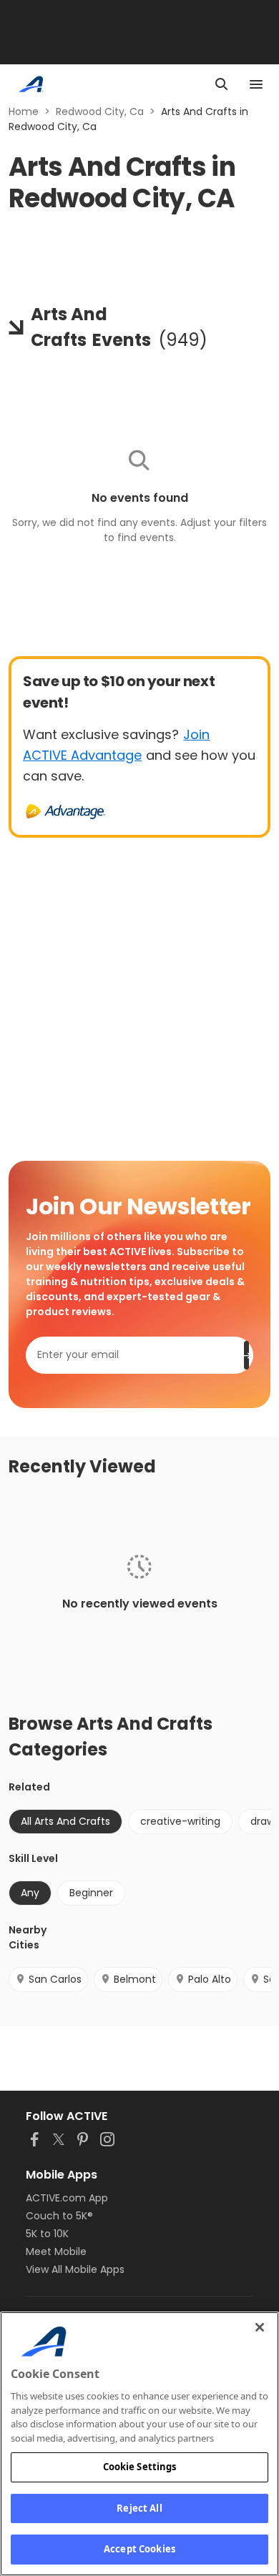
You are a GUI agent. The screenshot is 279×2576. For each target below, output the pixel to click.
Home (24, 112)
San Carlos (55, 1979)
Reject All (139, 2508)
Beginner (91, 1893)
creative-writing (180, 1821)
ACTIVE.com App (67, 2198)
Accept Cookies (139, 2549)
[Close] (260, 2327)
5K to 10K (47, 2234)
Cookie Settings (140, 2467)
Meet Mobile (56, 2251)
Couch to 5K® (59, 2216)
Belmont (135, 1979)
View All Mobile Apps (75, 2269)
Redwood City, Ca (100, 112)
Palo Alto (210, 1979)
